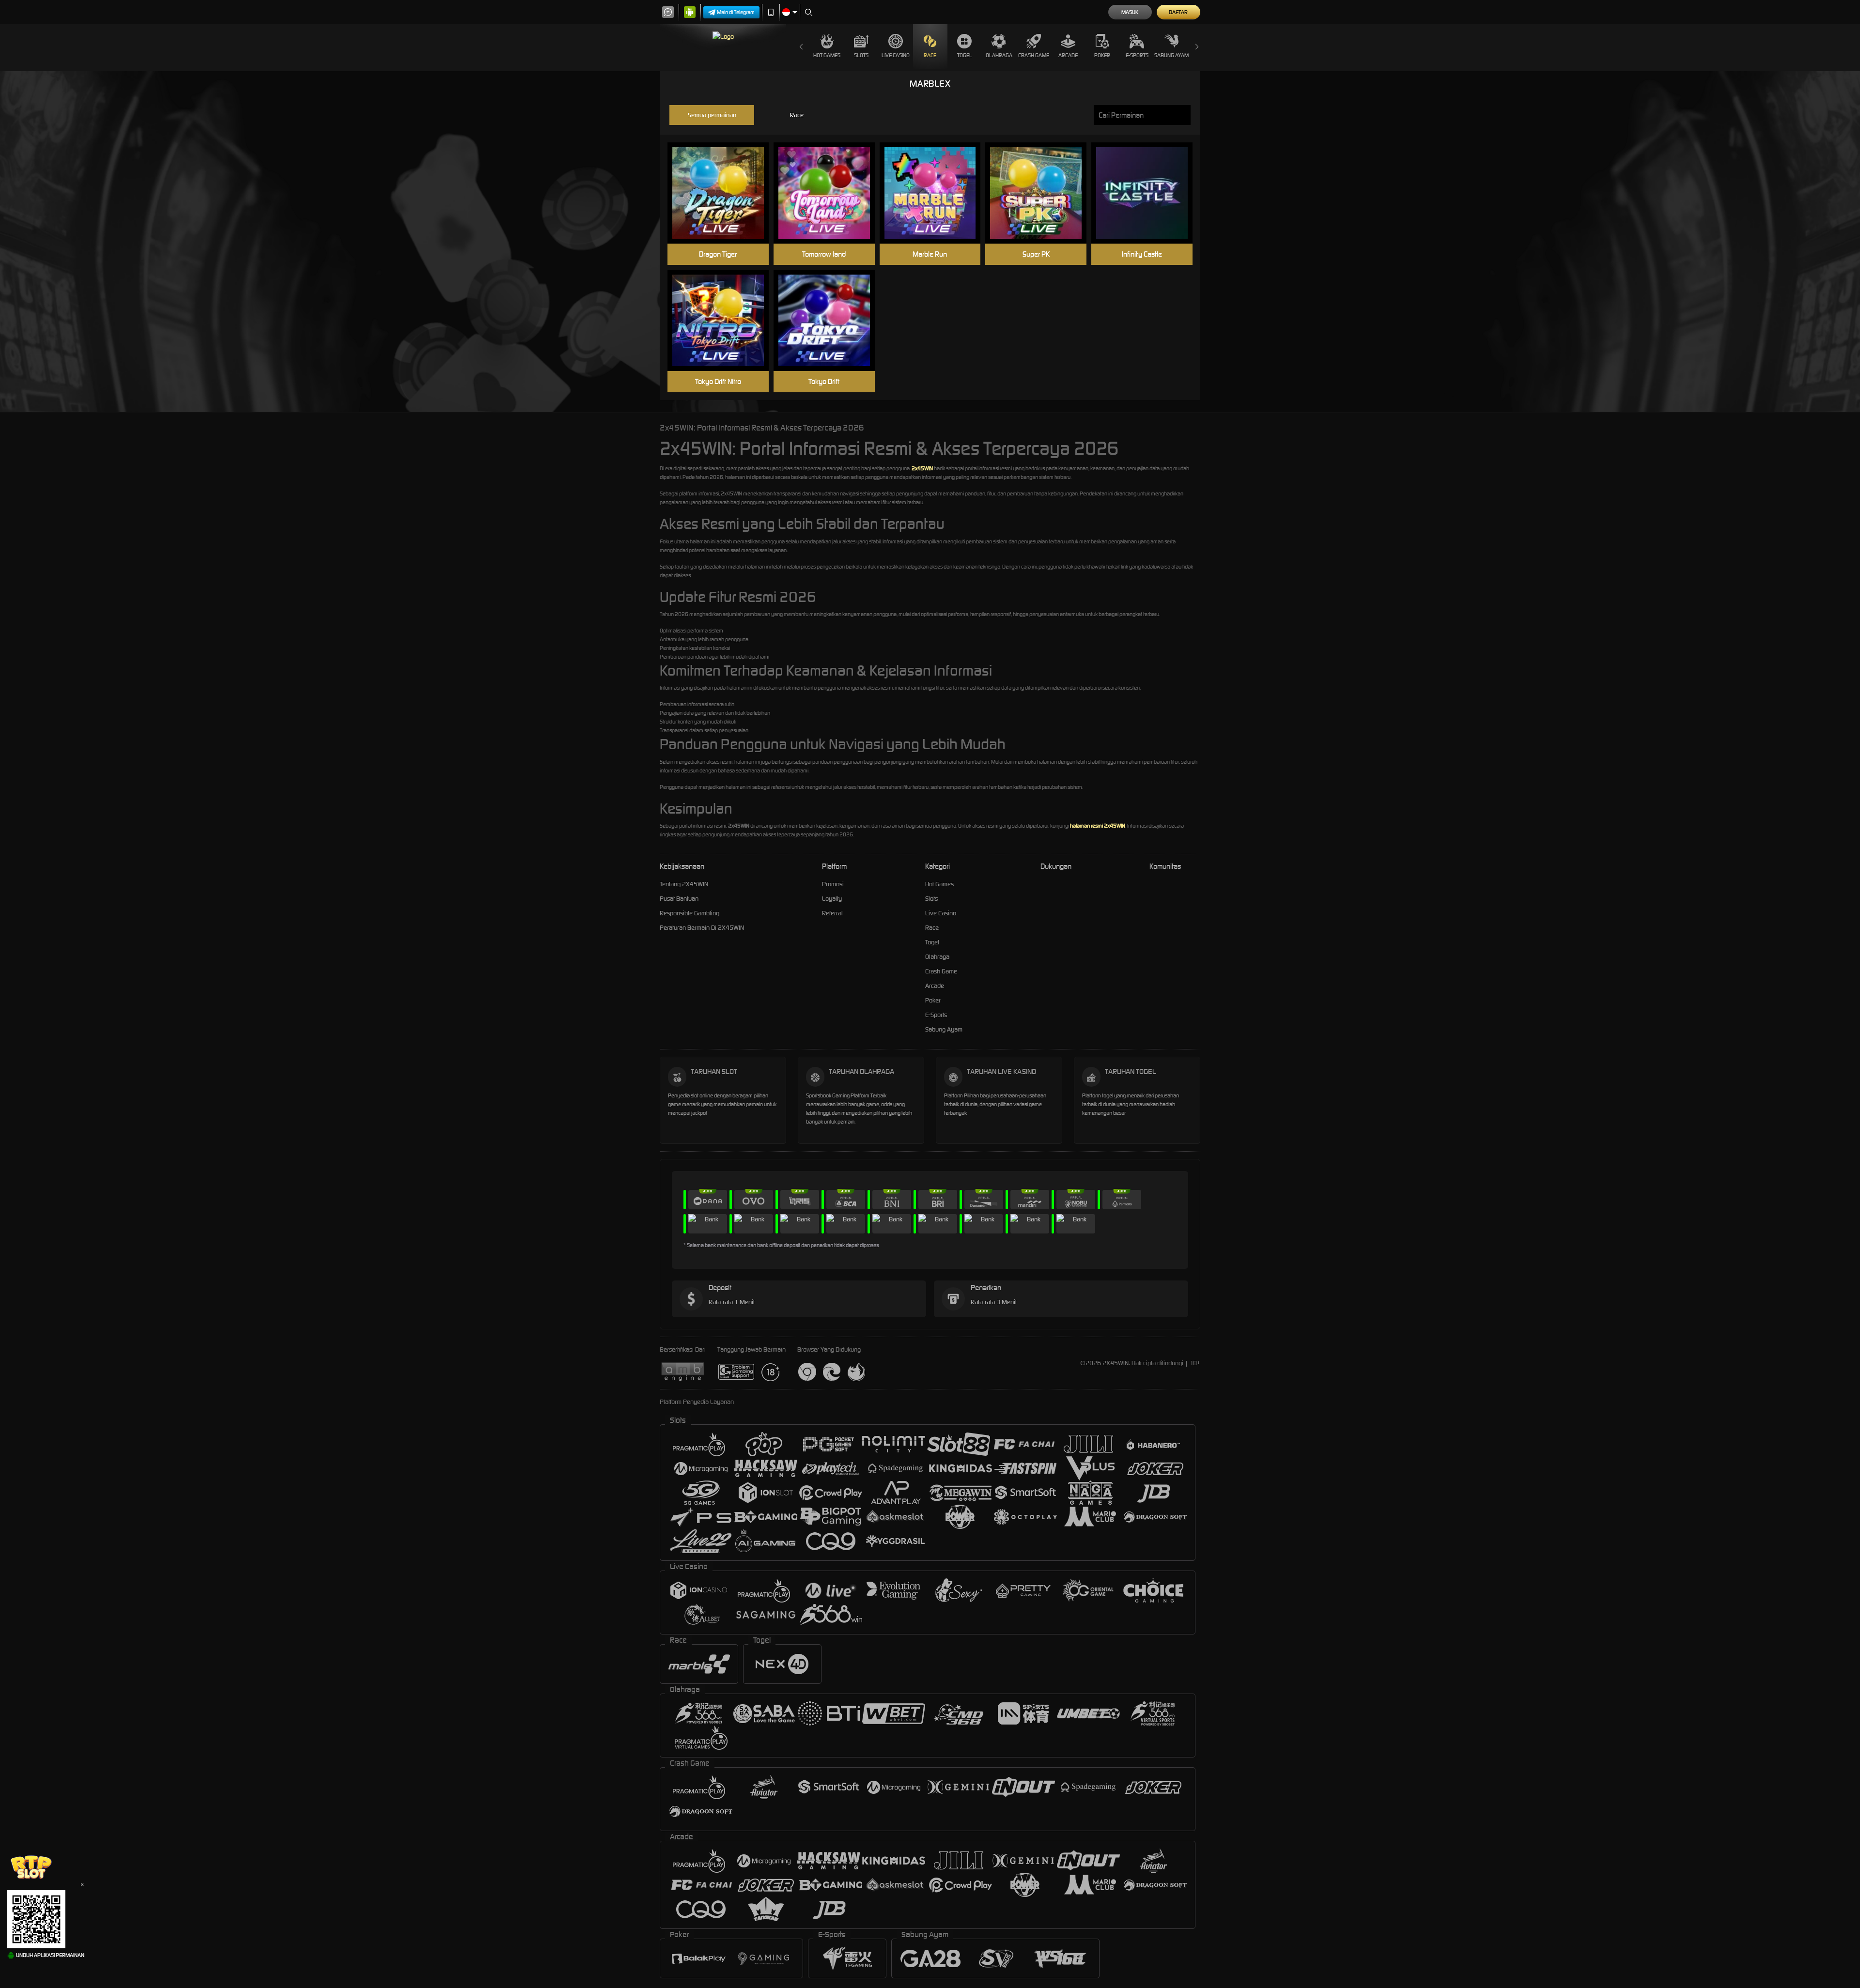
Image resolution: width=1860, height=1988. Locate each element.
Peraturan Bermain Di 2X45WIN (702, 928)
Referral (832, 913)
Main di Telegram (736, 12)
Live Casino (896, 55)
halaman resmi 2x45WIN (1098, 826)
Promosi (833, 884)
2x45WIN (922, 468)
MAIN (724, 193)
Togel (965, 55)
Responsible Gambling (690, 913)
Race (930, 55)
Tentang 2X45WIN (684, 884)
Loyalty (832, 899)
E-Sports (1137, 55)
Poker (1102, 55)
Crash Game (1034, 55)
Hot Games (827, 55)
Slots (861, 55)
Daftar (1178, 12)
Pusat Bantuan (679, 899)
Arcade (1068, 55)
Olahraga (999, 55)
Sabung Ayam (1171, 55)
